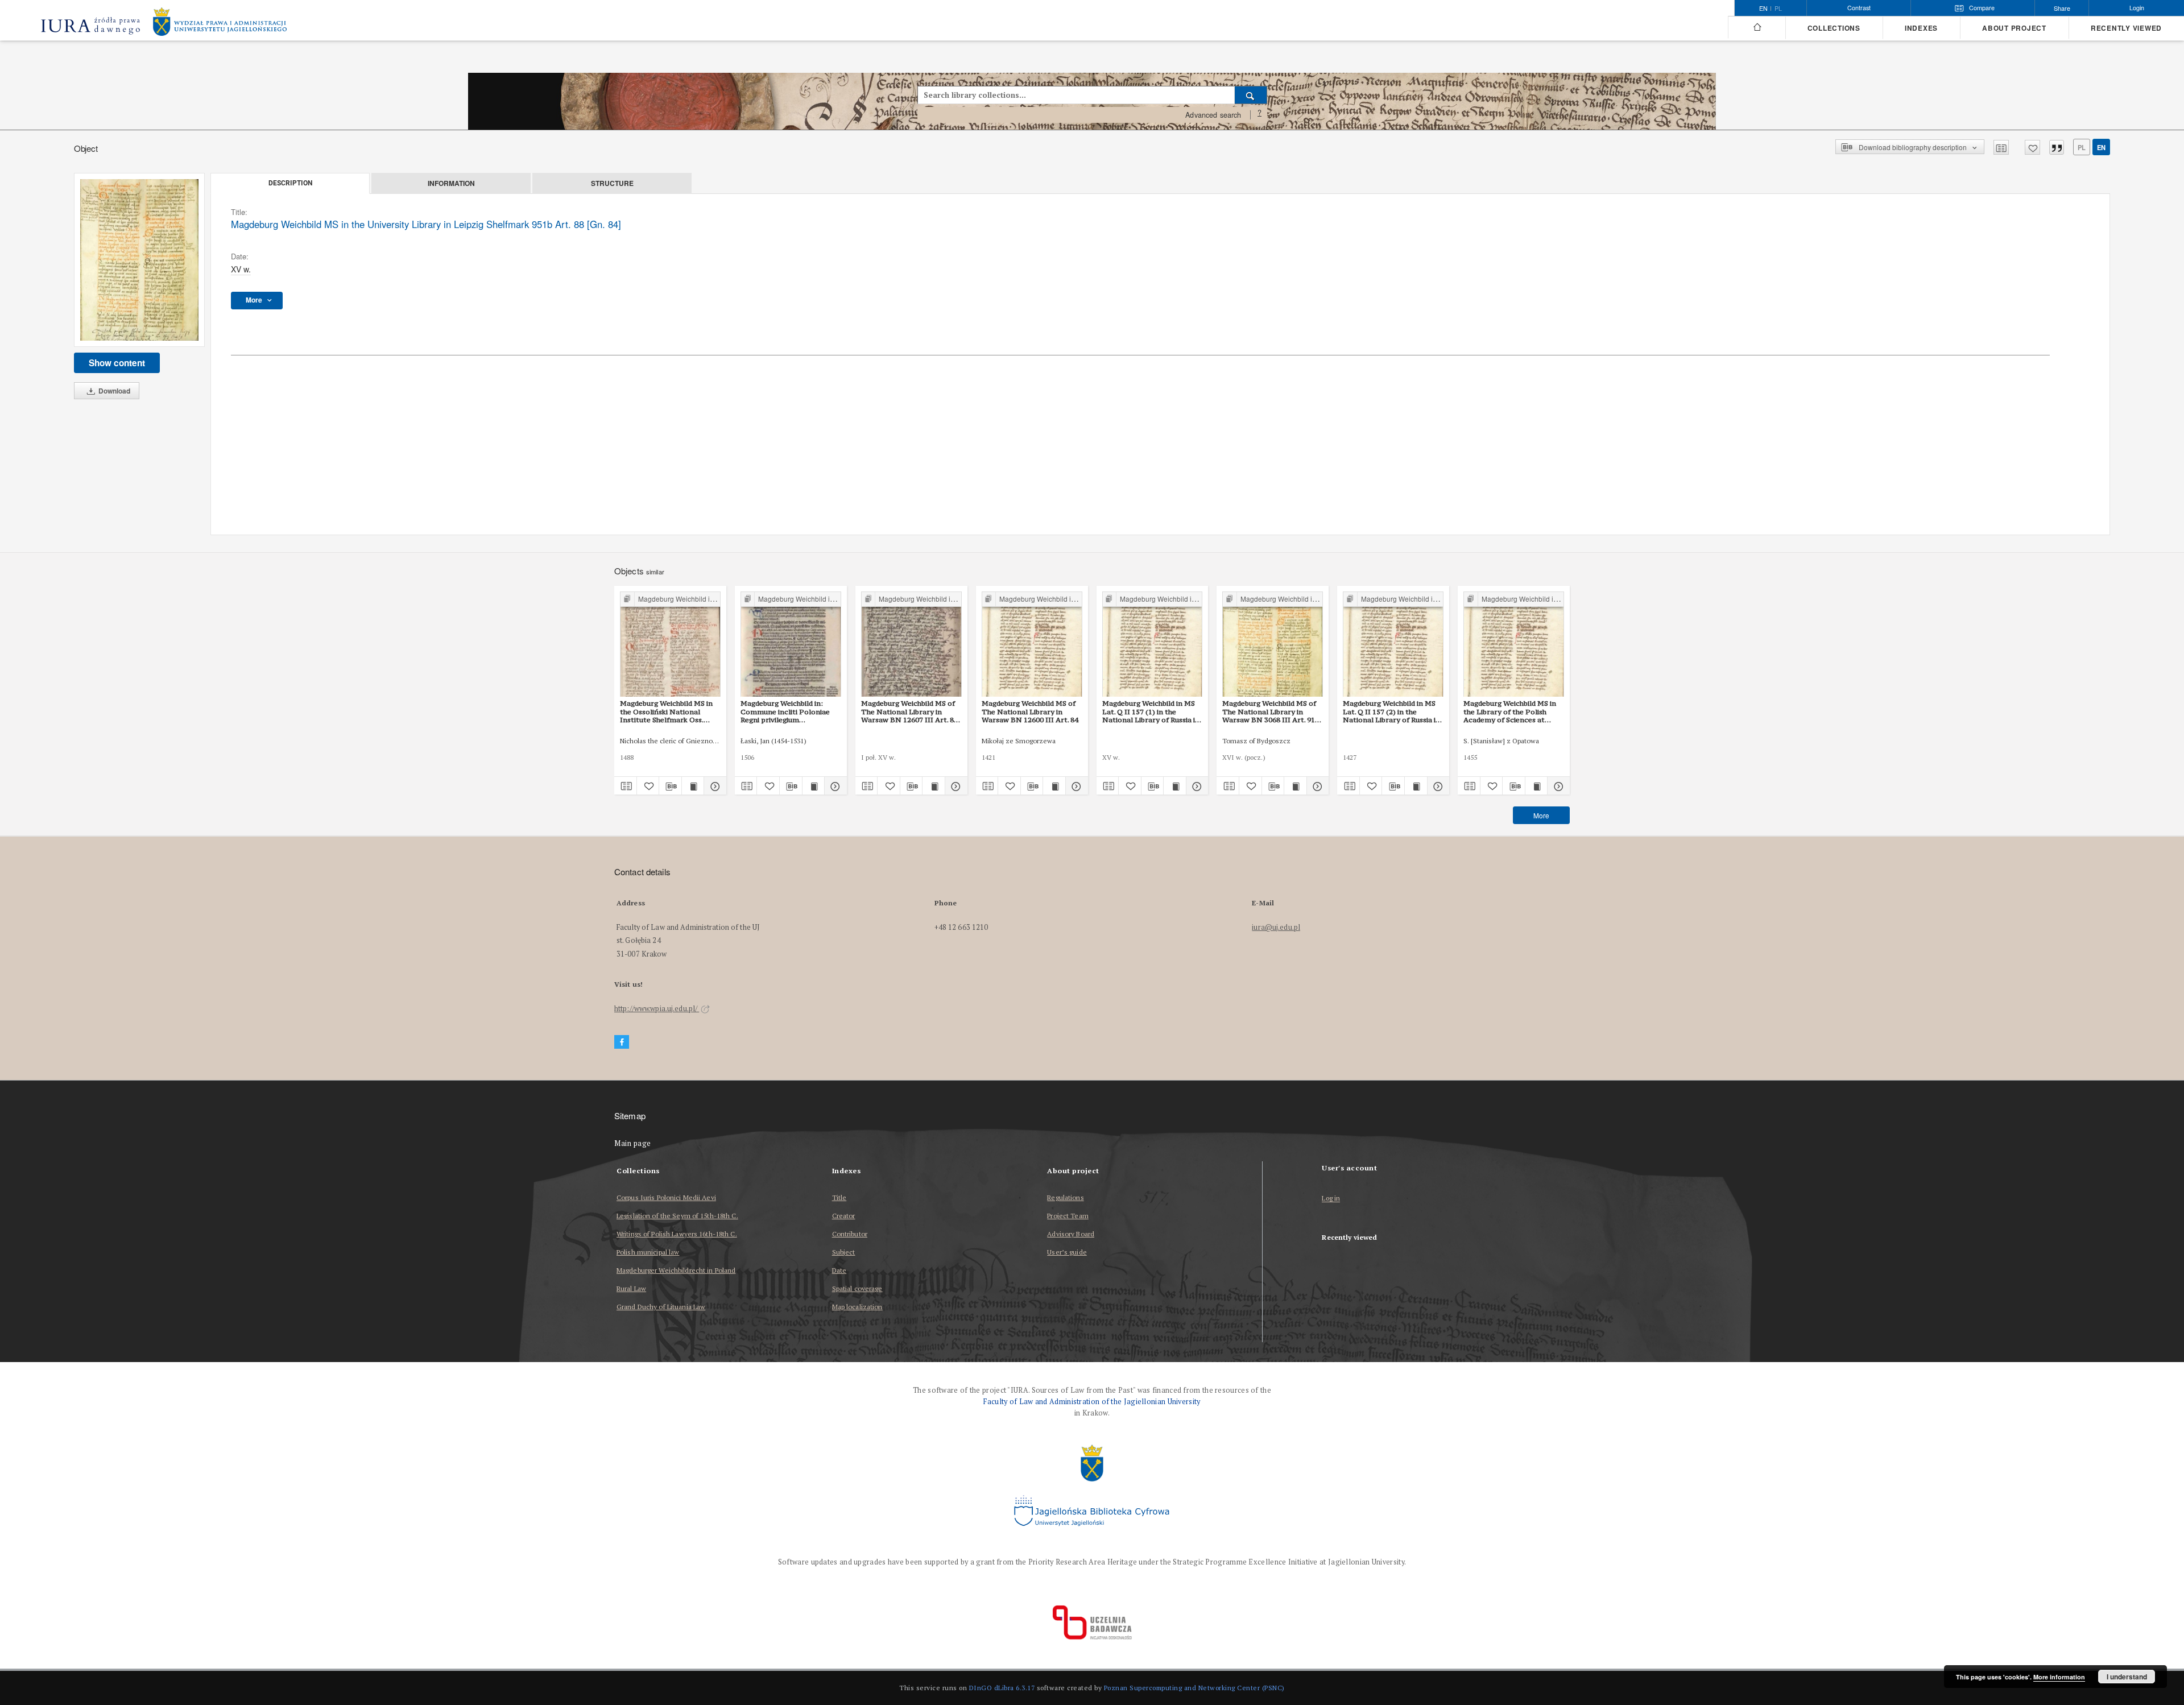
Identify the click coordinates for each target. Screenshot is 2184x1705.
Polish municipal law (648, 1252)
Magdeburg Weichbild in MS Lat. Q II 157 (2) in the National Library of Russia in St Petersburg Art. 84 (1391, 711)
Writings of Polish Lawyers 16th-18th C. (677, 1234)
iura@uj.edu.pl (1276, 927)
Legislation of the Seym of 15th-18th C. (677, 1216)
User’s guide (1067, 1252)
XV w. (241, 269)
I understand (2127, 1677)
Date (839, 1270)
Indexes (1921, 28)
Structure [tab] (612, 183)
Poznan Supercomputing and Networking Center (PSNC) (1194, 1688)
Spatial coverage (857, 1288)
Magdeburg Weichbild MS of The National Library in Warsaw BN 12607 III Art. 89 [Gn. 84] (909, 711)
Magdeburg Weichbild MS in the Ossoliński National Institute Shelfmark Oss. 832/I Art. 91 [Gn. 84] (666, 711)
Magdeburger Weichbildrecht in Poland (676, 1270)
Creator (844, 1216)
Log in (1331, 1199)
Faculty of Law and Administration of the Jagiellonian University (1092, 1402)
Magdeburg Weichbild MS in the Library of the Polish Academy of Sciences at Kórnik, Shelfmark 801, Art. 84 (1510, 711)
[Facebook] (622, 1042)
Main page (633, 1143)
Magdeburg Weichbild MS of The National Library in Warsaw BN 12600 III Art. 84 (1030, 711)
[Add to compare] (2001, 147)
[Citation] (2057, 147)
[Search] (1251, 95)
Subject (844, 1252)
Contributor (850, 1234)
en (2101, 147)
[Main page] (1757, 27)
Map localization (857, 1307)
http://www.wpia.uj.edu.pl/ (657, 1009)
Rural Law (631, 1288)
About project (2014, 28)
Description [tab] (290, 183)
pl (1778, 9)
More (1541, 815)
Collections (1834, 28)
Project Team (1068, 1216)
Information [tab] (451, 183)
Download (113, 391)
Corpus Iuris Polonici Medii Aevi (666, 1197)
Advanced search (1213, 115)
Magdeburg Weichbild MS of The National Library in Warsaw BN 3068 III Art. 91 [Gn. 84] (1269, 711)
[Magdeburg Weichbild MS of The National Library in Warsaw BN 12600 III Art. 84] (1032, 645)
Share (2062, 8)
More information (2059, 1677)
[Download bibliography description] (670, 786)
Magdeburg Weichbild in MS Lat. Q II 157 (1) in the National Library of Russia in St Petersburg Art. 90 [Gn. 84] (1152, 711)
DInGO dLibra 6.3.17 (1002, 1688)
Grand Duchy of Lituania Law (661, 1307)
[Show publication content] (693, 786)
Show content (117, 363)
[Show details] (713, 786)
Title (839, 1197)
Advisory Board (1071, 1234)
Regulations (1065, 1197)
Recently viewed (2126, 28)
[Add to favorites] (2032, 147)
